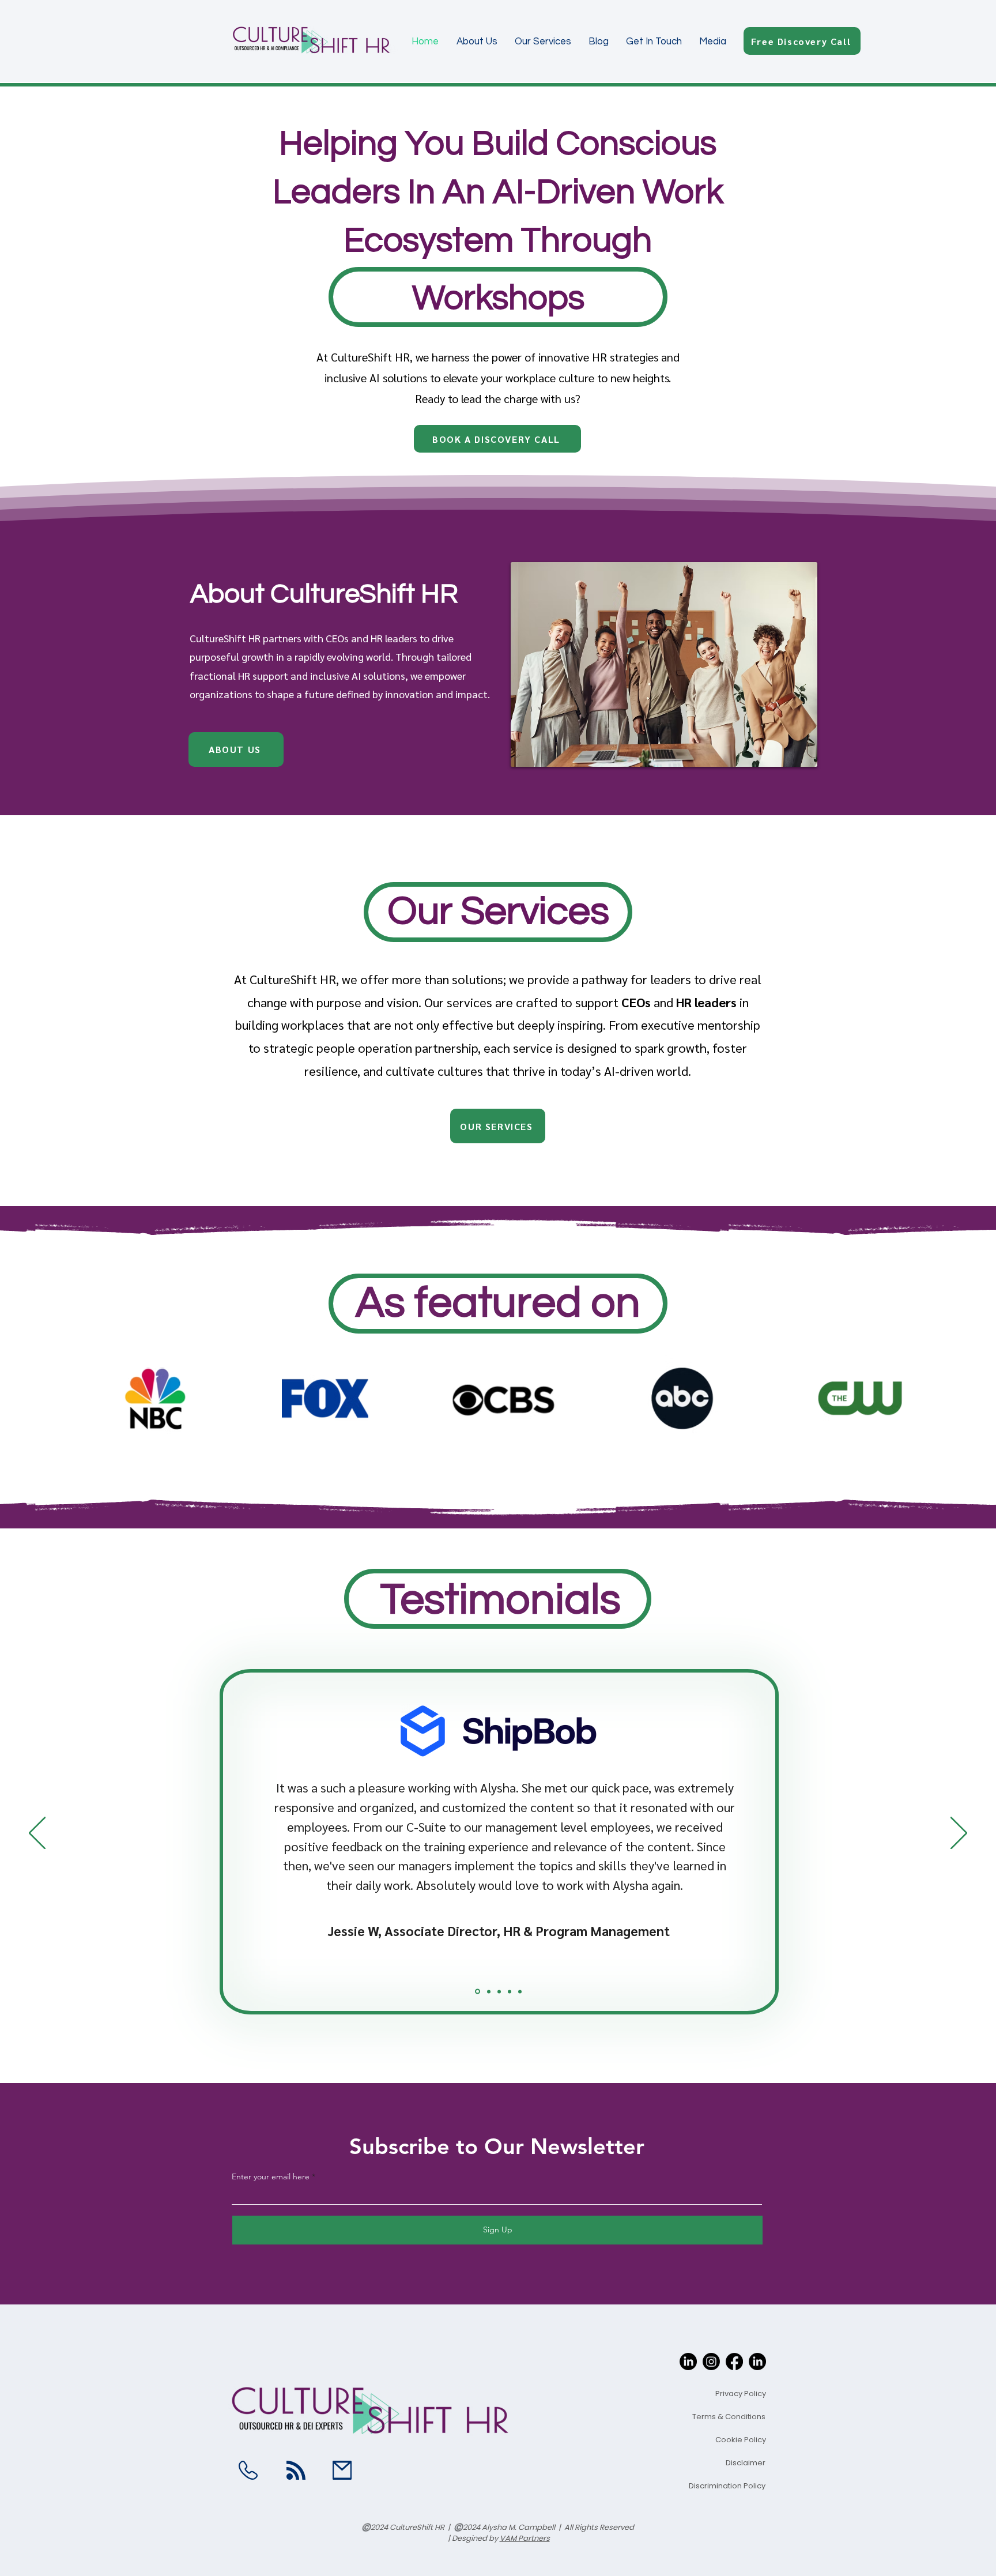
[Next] (959, 1834)
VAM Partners (525, 2538)
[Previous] (37, 1834)
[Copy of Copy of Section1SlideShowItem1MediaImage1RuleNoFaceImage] (499, 1991)
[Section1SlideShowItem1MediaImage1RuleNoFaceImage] (477, 1991)
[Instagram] (711, 2362)
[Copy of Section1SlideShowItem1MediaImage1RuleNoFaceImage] (488, 1992)
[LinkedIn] (688, 2362)
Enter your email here (271, 2176)
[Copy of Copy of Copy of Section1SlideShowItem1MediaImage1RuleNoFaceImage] (510, 1991)
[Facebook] (734, 2362)
